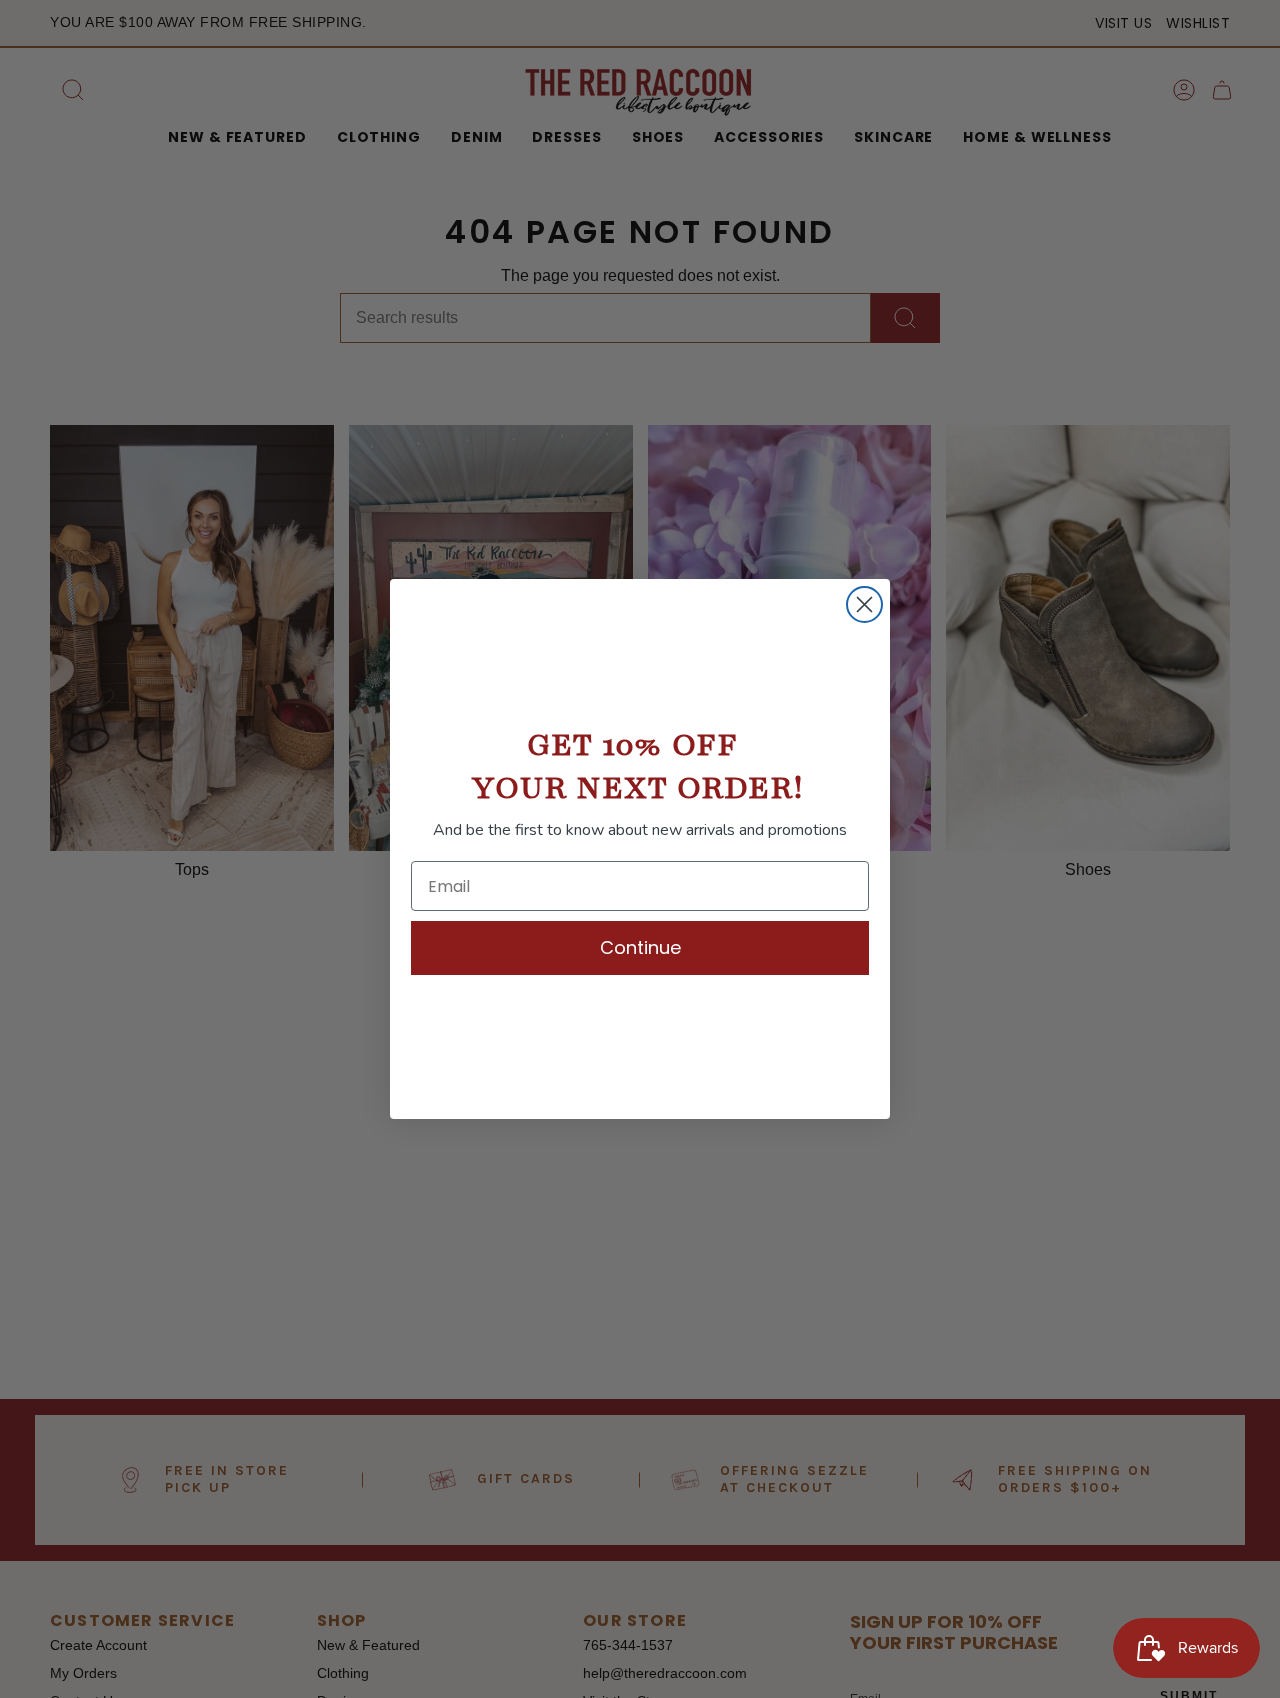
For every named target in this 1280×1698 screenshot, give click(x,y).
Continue (640, 947)
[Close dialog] (864, 604)
